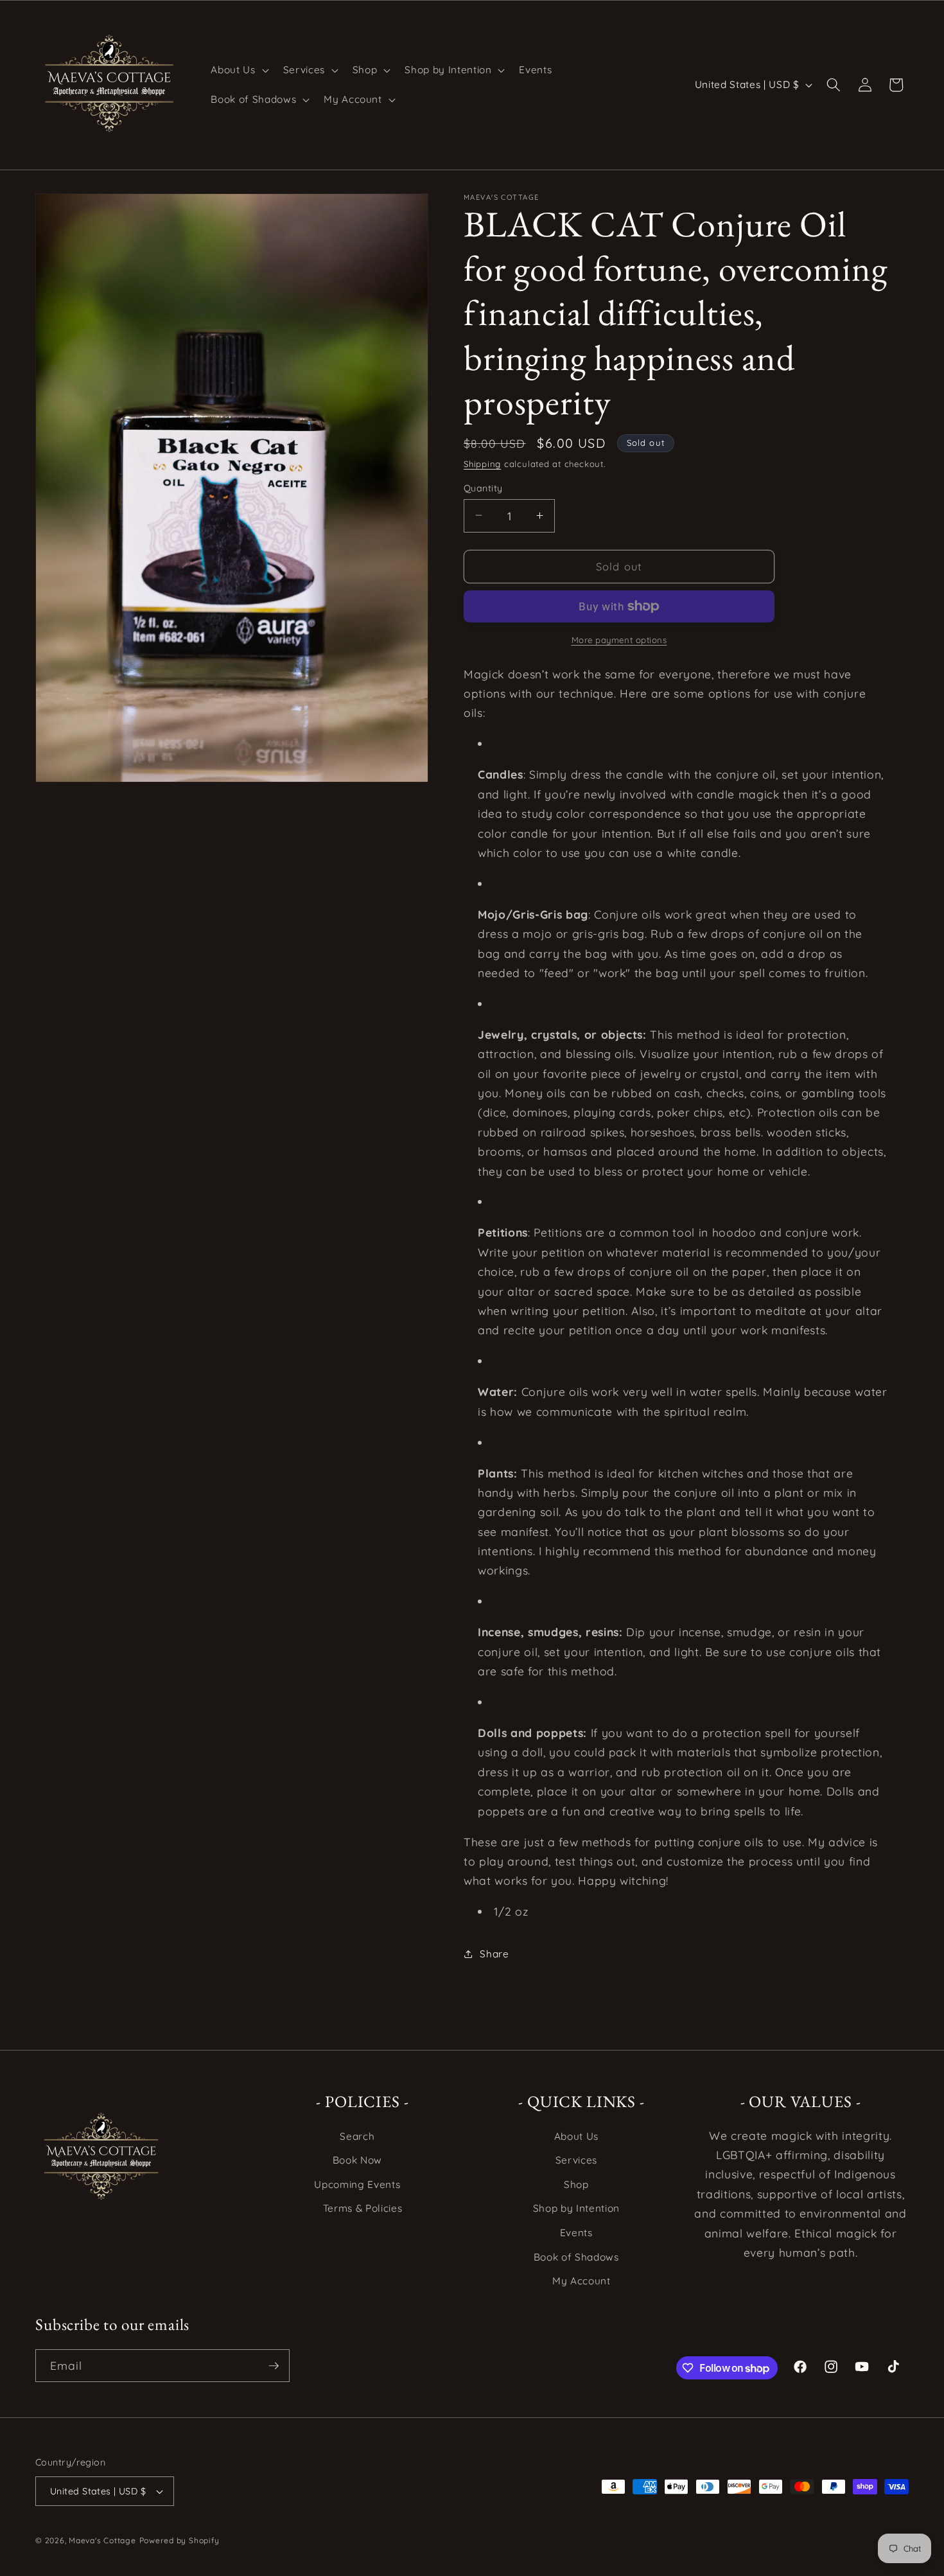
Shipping (482, 463)
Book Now (357, 2160)
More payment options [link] (619, 639)
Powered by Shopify (179, 2540)
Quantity (483, 488)
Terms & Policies (363, 2208)
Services (576, 2160)
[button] (238, 70)
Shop (576, 2184)
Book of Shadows (576, 2257)
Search (357, 2136)
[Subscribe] (274, 2366)
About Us (576, 2136)
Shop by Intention (576, 2208)
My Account (581, 2281)
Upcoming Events (357, 2184)
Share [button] (494, 1954)
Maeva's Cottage (102, 2540)
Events (576, 2233)
